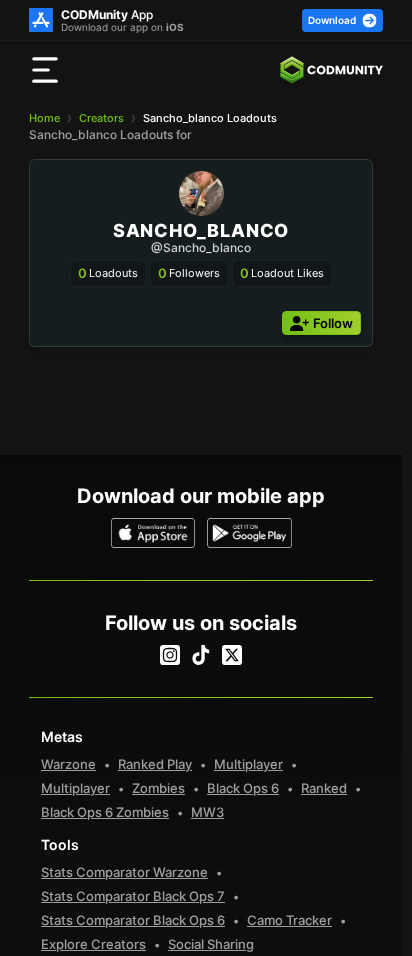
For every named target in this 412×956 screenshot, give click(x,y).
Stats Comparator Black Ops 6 (133, 920)
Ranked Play (155, 764)
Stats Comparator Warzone (124, 872)
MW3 (207, 812)
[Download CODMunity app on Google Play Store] (249, 533)
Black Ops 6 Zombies (105, 812)
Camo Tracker (289, 920)
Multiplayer (248, 764)
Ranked (324, 788)
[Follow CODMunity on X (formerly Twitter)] (232, 655)
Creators (101, 118)
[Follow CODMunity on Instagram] (170, 655)
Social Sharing (211, 944)
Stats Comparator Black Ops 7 (133, 896)
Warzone (68, 764)
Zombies (158, 788)
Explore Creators (93, 944)
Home (44, 118)
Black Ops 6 (243, 788)
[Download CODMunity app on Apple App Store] (153, 533)
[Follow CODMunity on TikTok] (201, 655)
